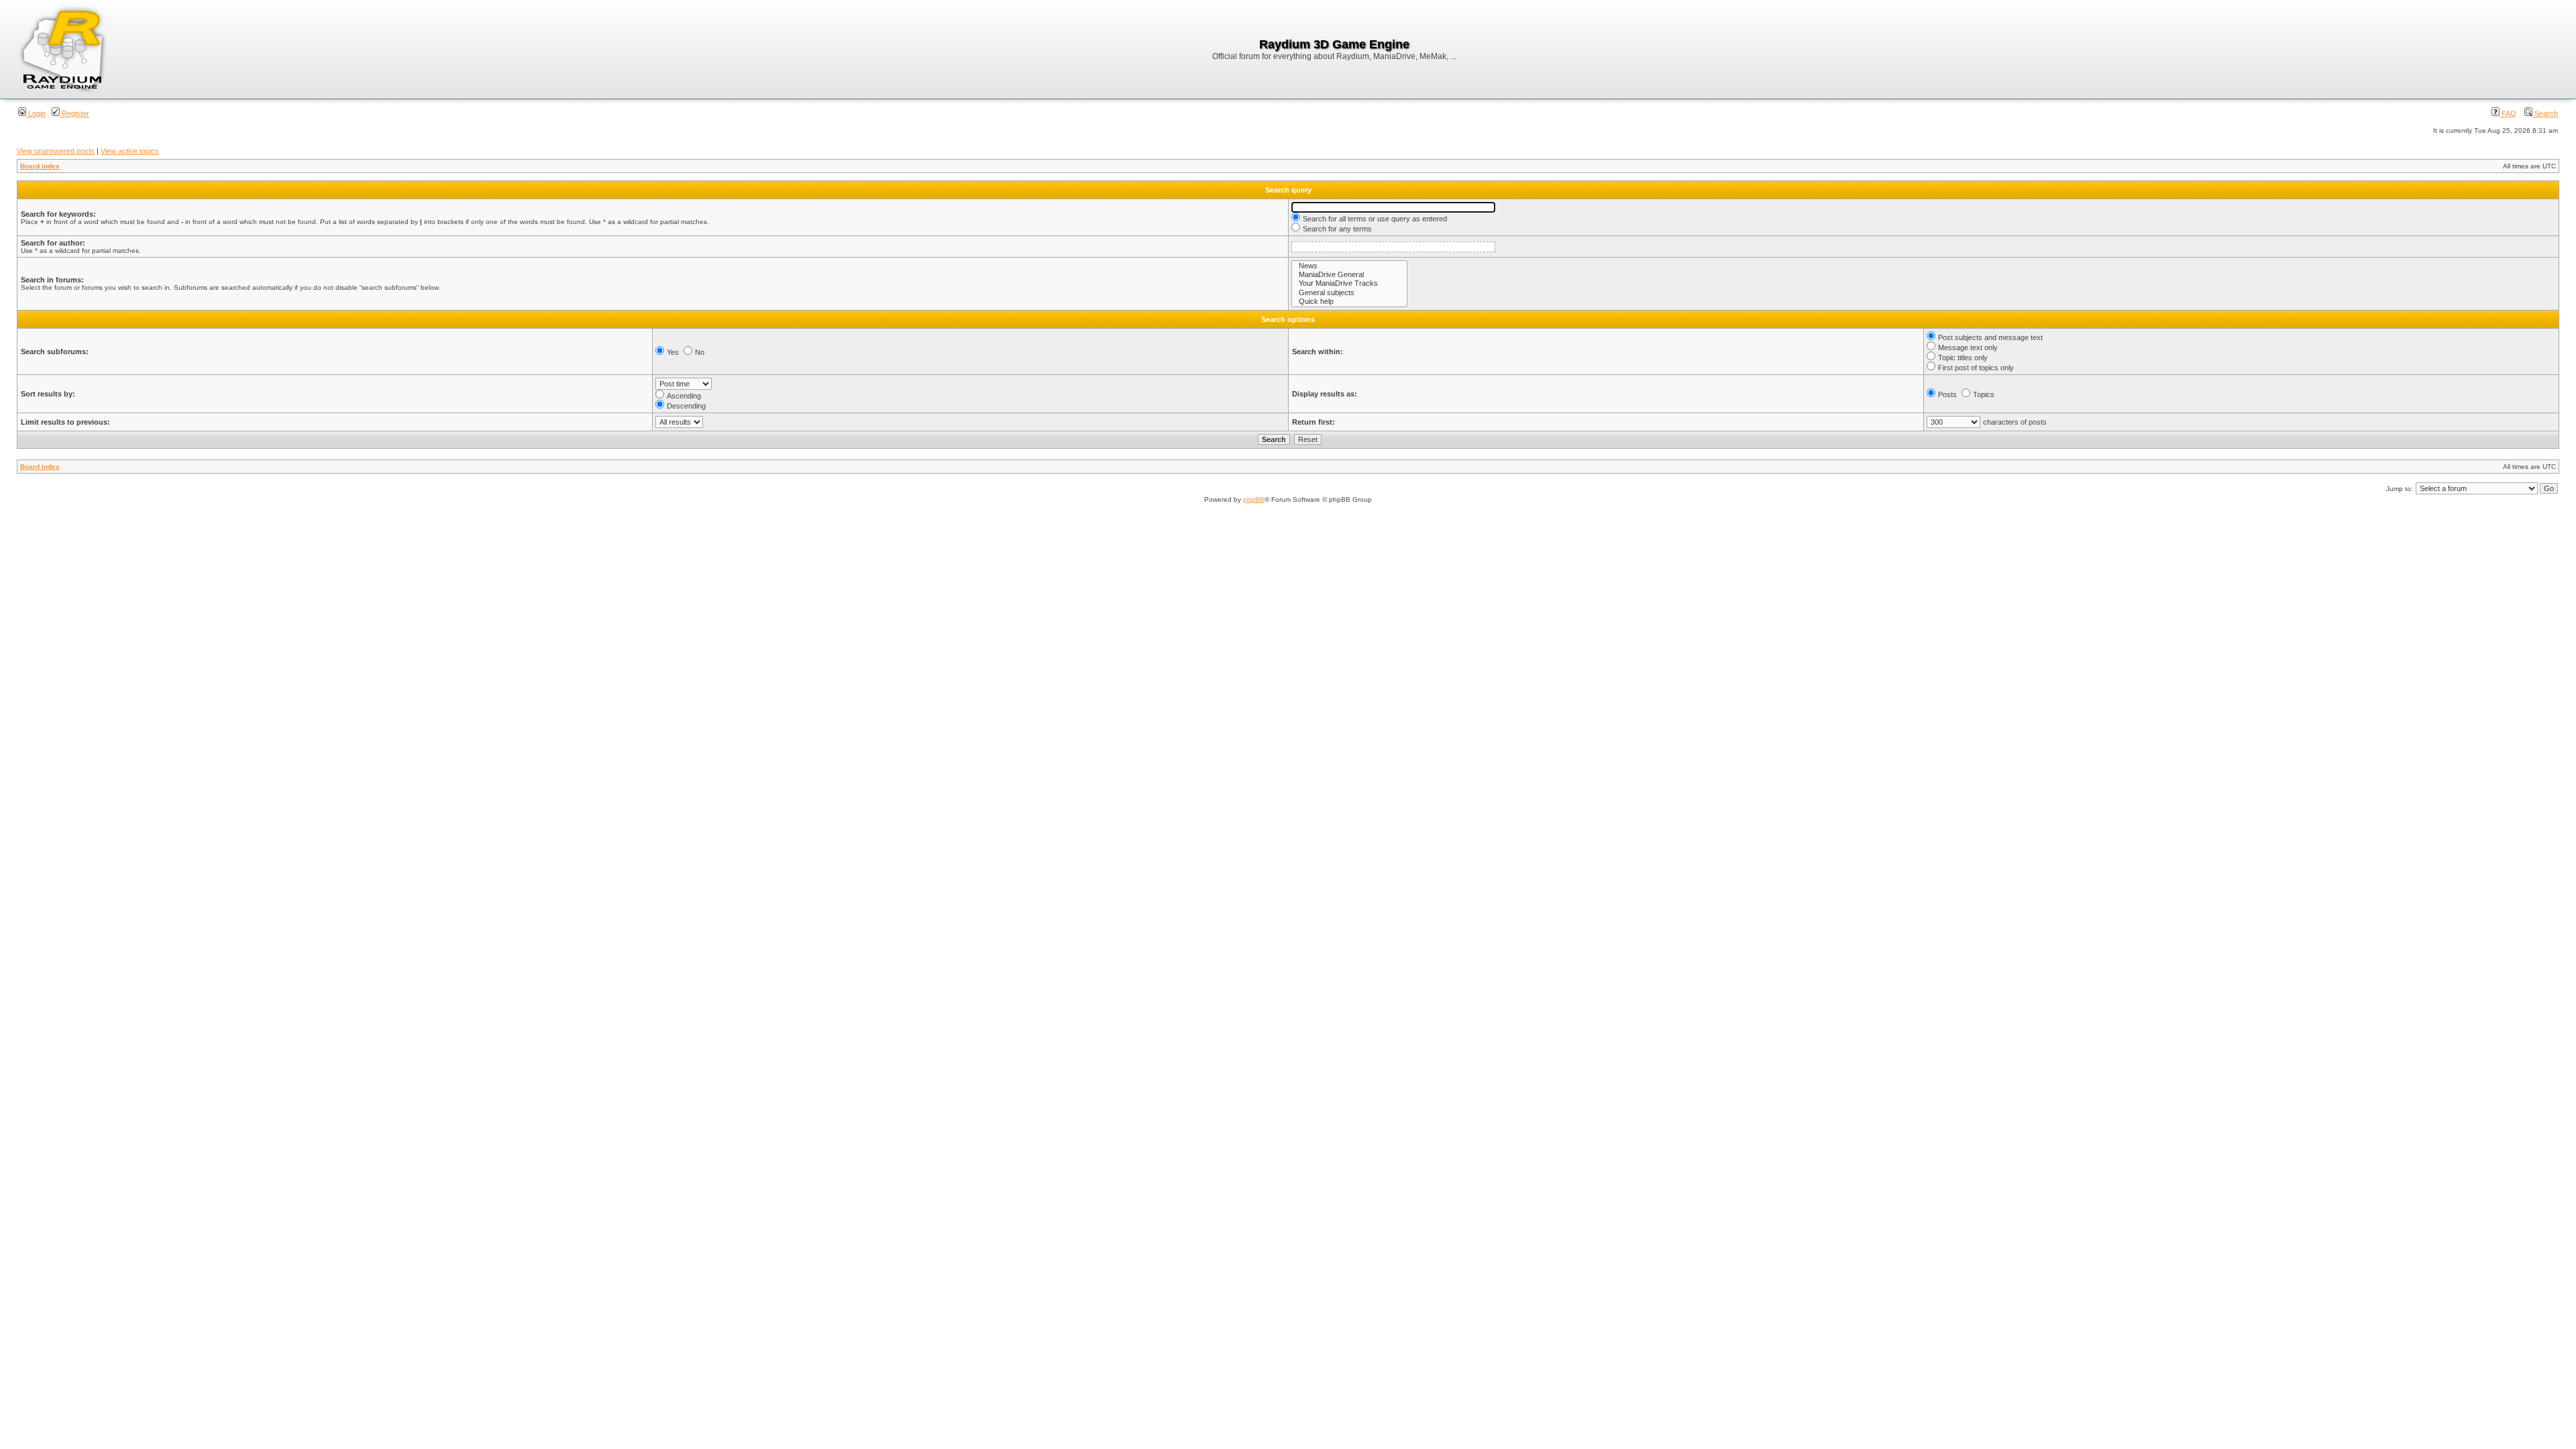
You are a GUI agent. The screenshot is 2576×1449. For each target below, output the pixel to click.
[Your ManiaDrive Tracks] (1349, 283)
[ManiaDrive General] (1349, 275)
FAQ (2508, 113)
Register (74, 113)
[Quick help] (1349, 302)
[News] (1349, 266)
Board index (40, 166)
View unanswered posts (56, 151)
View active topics (130, 151)
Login (36, 113)
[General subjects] (1349, 293)
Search (2545, 113)
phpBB (1254, 499)
